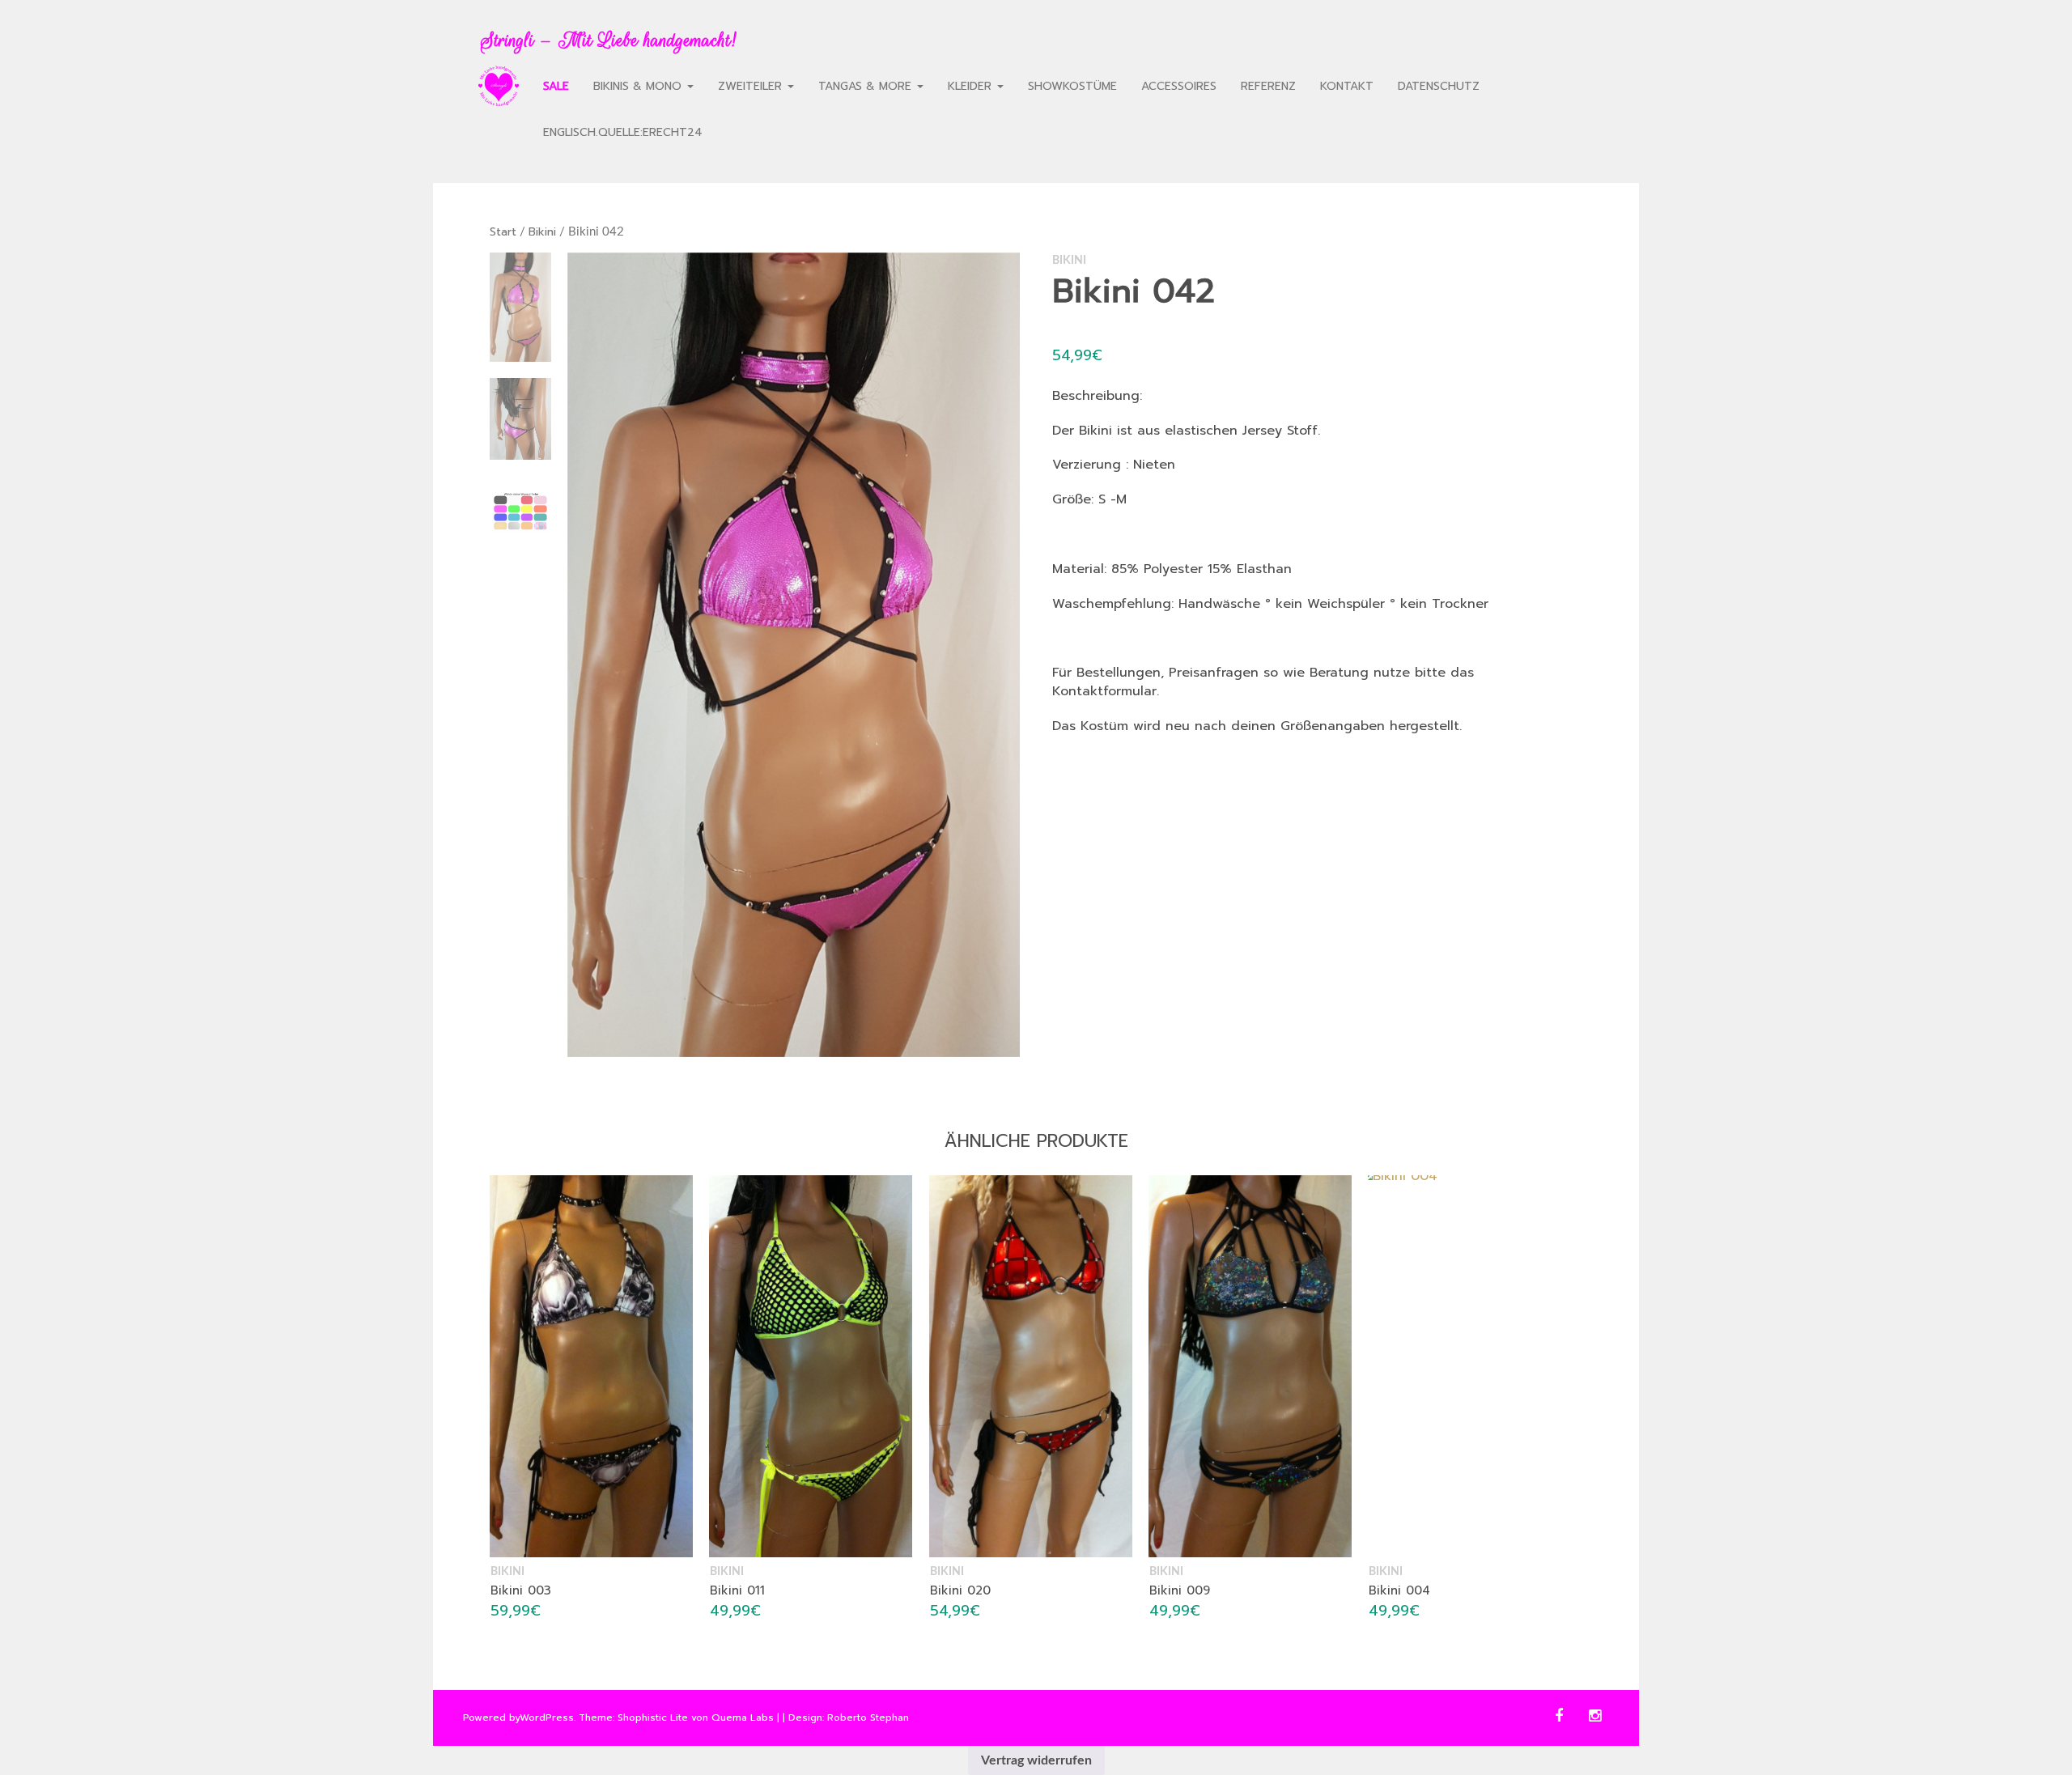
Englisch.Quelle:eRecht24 (623, 132)
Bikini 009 (1180, 1590)
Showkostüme (1072, 86)
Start (503, 232)
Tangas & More (867, 86)
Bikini (542, 232)
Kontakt (1347, 86)
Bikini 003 (521, 1591)
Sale (556, 86)
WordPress (547, 1718)
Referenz (1268, 86)
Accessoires (1179, 86)
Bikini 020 (960, 1591)
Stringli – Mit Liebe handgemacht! (608, 40)
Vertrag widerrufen (1036, 1760)
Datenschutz (1439, 86)
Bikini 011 (737, 1591)
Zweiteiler (752, 86)
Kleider (972, 86)
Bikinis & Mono (639, 86)
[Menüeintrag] (499, 86)
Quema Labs (743, 1718)
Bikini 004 (1399, 1590)
